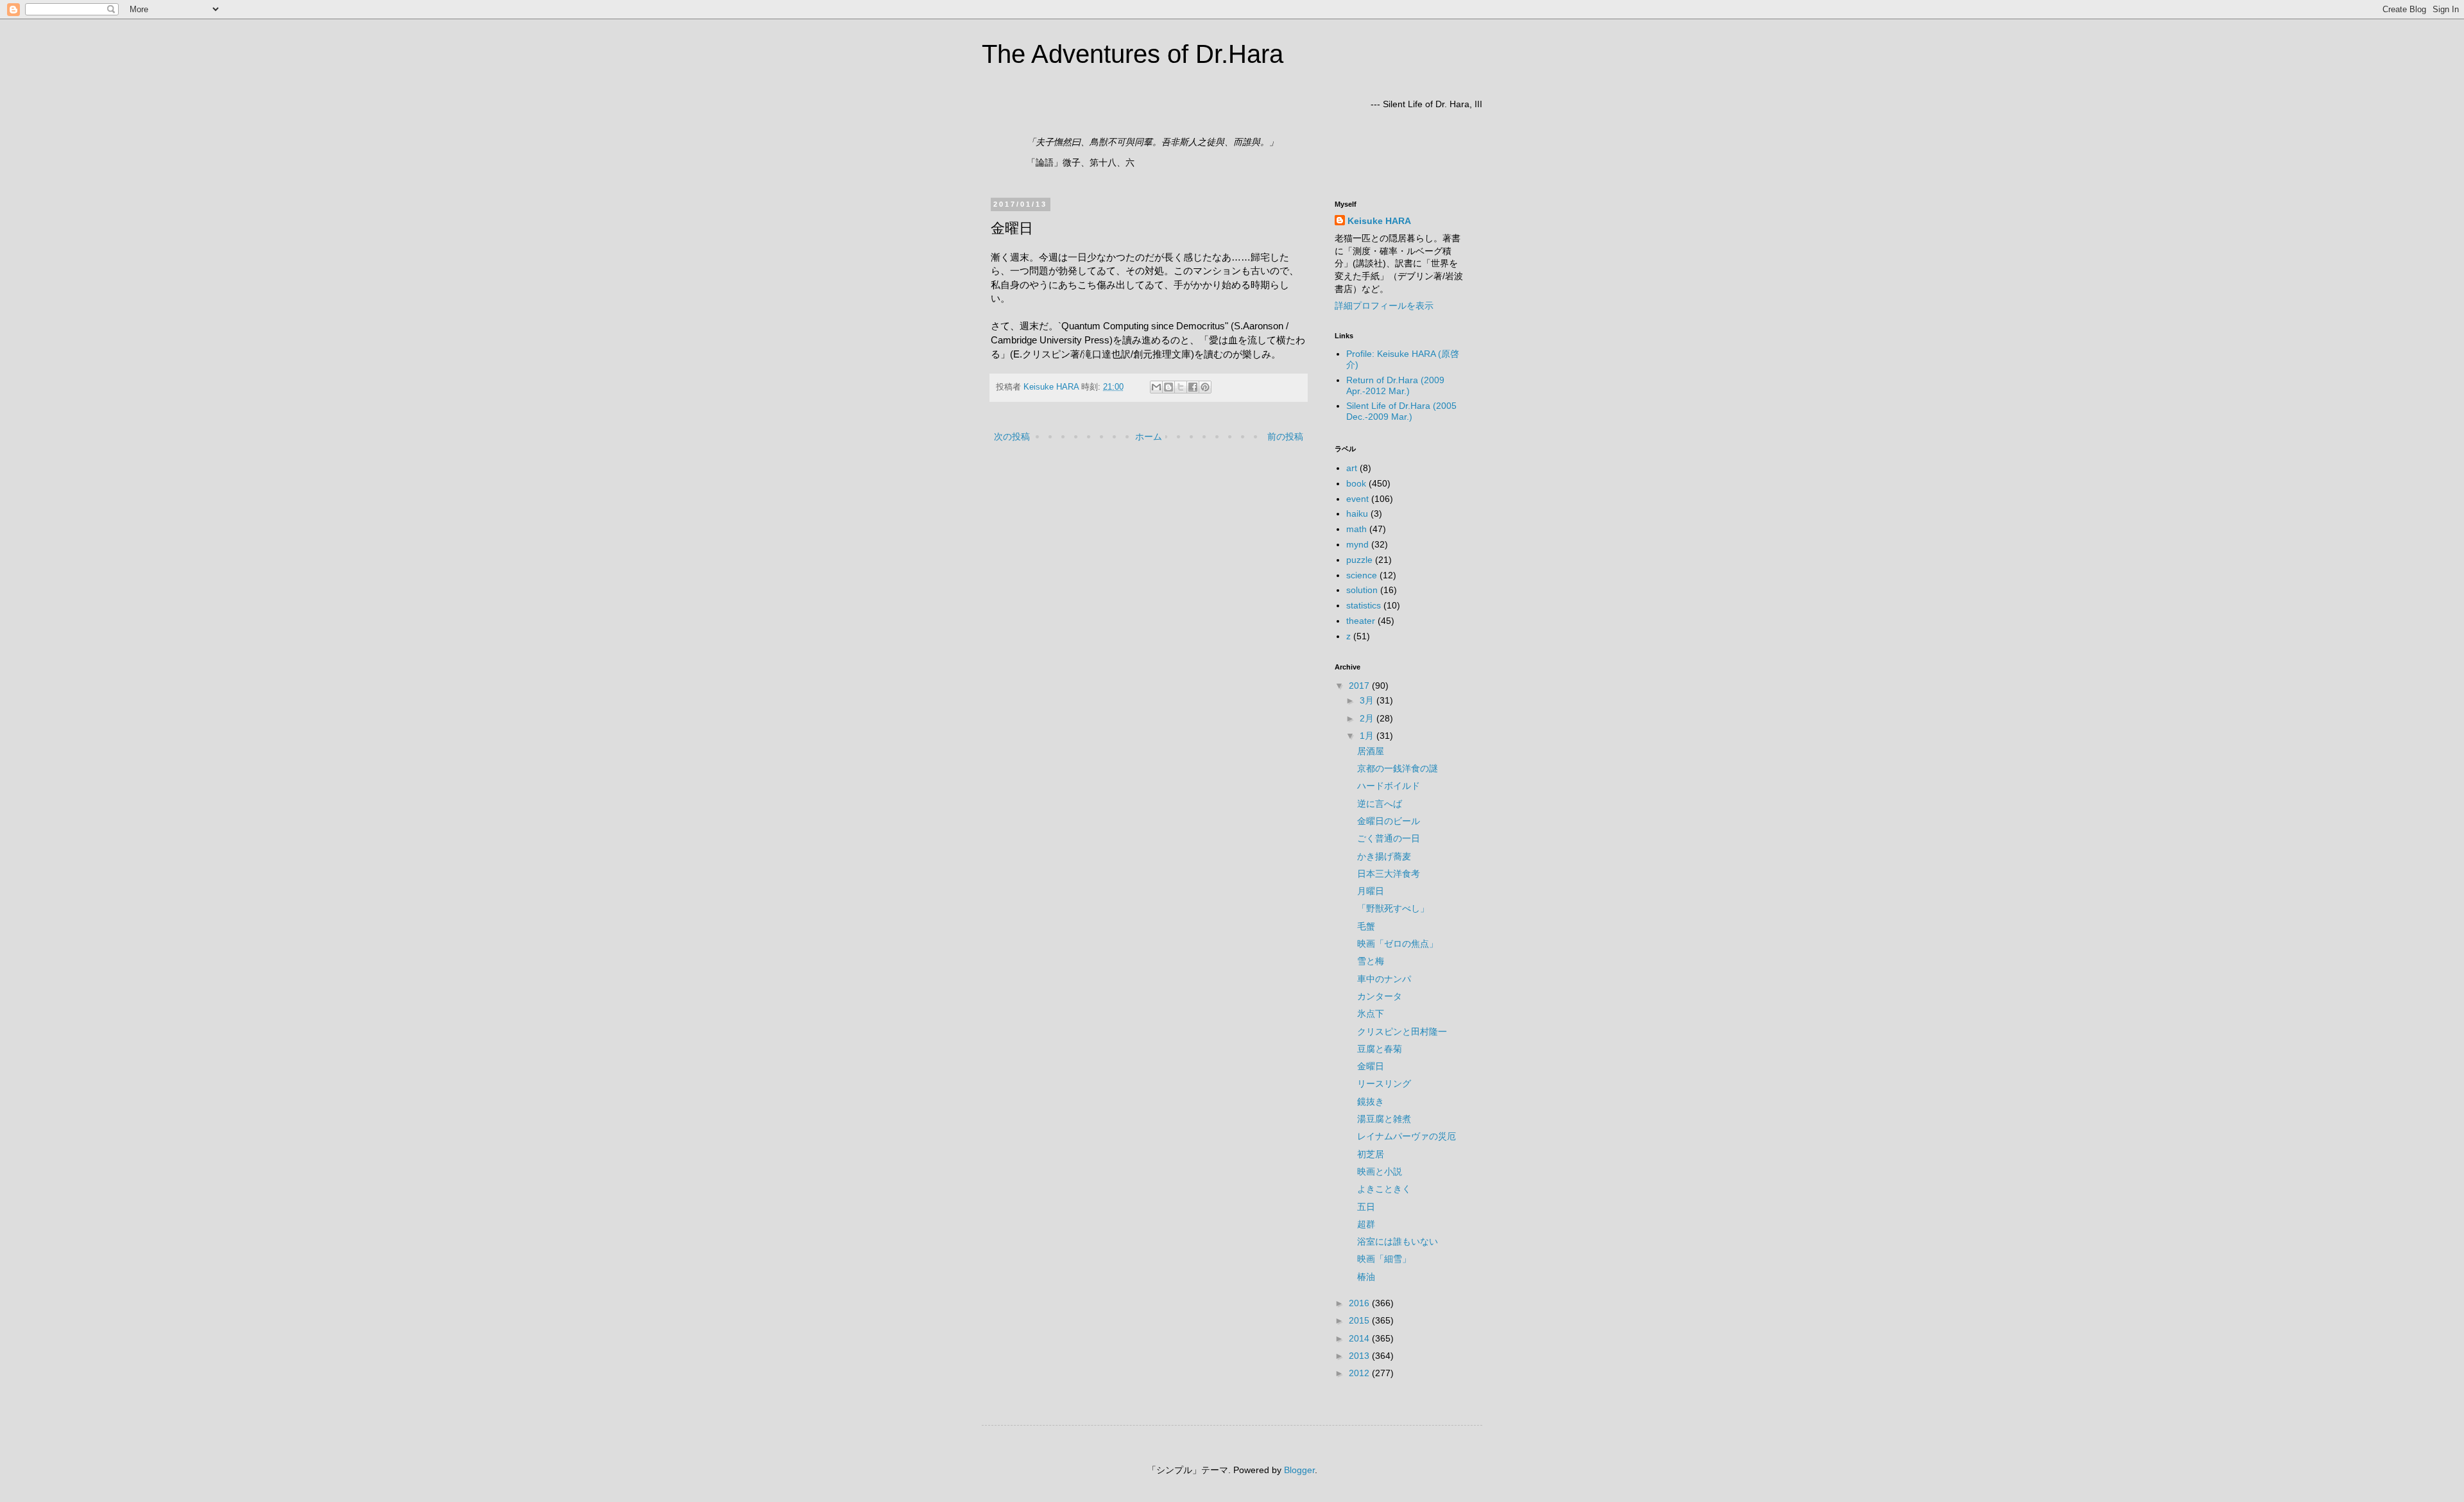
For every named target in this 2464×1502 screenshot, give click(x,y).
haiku (1357, 514)
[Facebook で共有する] (1193, 387)
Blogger (1299, 1470)
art (1352, 468)
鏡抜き (1371, 1101)
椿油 (1366, 1277)
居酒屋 (1371, 751)
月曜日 (1371, 891)
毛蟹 (1366, 926)
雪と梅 (1371, 961)
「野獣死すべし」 (1393, 908)
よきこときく (1384, 1189)
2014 (1360, 1338)
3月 (1368, 700)
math (1356, 529)
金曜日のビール (1389, 821)
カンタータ (1380, 996)
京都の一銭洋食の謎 (1398, 768)
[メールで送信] (1156, 387)
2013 (1360, 1356)
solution (1362, 590)
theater (1361, 621)
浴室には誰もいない (1398, 1241)
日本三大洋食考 (1389, 874)
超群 (1366, 1224)
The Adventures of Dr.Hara (1133, 54)
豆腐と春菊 (1380, 1049)
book (1356, 483)
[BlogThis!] (1168, 387)
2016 (1360, 1303)
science (1362, 575)
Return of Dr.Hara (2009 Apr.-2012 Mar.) (1395, 385)
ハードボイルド (1389, 786)
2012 (1360, 1373)
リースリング (1384, 1083)
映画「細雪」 (1384, 1259)
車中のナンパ (1384, 979)
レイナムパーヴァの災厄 (1407, 1136)
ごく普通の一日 (1389, 838)
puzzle (1359, 560)
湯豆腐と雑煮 (1384, 1119)
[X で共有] (1181, 387)
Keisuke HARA (1379, 221)
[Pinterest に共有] (1205, 387)
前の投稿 (1285, 436)
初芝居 (1371, 1154)
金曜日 (1371, 1066)
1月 (1368, 736)
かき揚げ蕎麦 (1384, 856)
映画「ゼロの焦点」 (1398, 944)
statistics (1364, 605)
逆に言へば (1380, 804)
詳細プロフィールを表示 (1384, 306)
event (1357, 499)
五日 (1366, 1207)
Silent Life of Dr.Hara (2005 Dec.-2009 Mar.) (1401, 411)
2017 (1360, 686)
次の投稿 (1012, 436)
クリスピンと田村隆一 (1402, 1032)
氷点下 (1371, 1014)
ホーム (1149, 436)
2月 (1368, 718)
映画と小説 (1380, 1171)
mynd (1357, 544)
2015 (1360, 1320)
